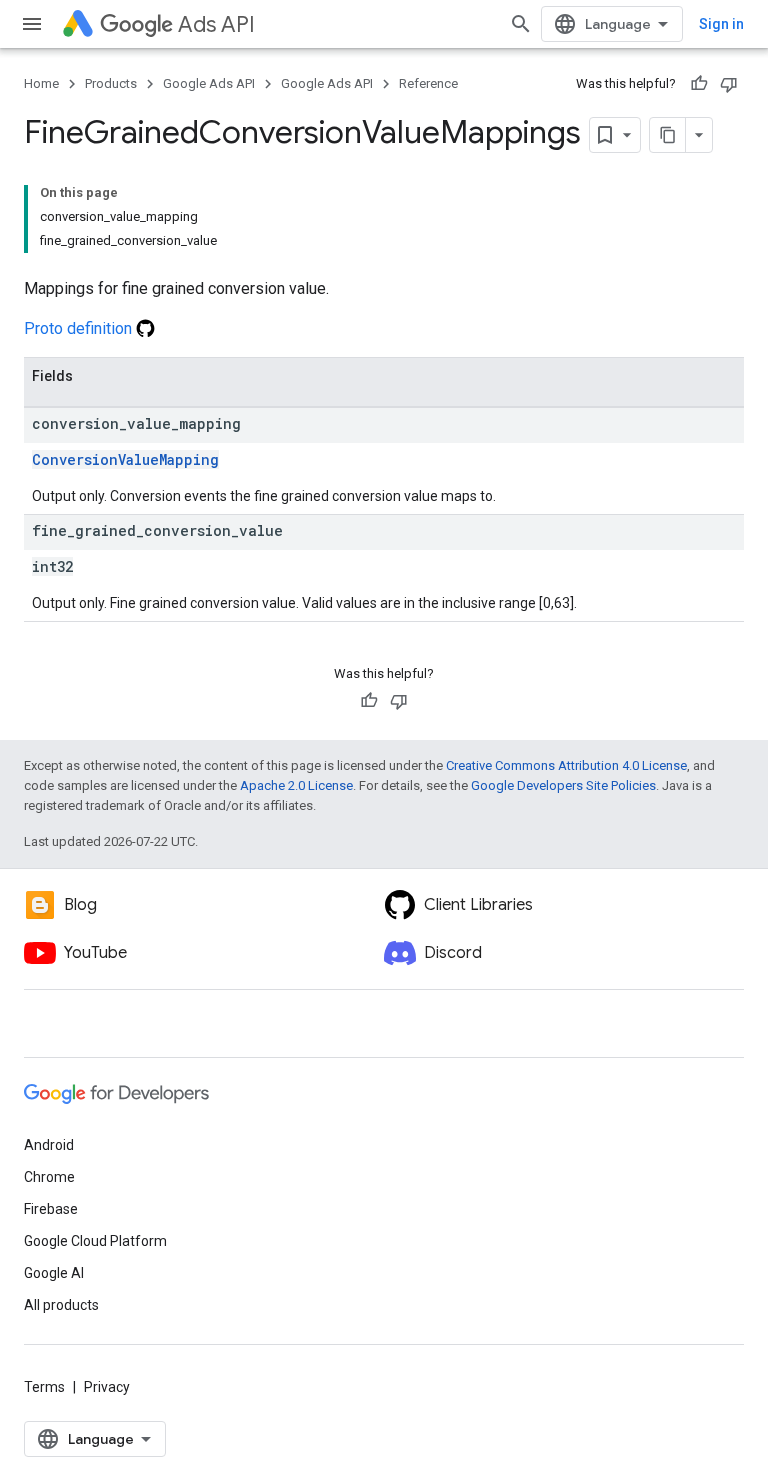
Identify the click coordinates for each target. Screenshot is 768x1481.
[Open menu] (32, 24)
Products (111, 83)
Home (41, 83)
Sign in (721, 24)
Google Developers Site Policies (563, 785)
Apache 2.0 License (296, 785)
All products (61, 1305)
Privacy (107, 1387)
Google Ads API (209, 83)
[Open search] (521, 24)
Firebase (51, 1209)
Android (49, 1145)
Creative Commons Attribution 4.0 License (566, 765)
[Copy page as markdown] (668, 135)
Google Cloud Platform (95, 1241)
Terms (44, 1387)
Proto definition (80, 328)
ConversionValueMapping (125, 459)
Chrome (49, 1177)
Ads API (216, 24)
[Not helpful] (729, 84)
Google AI (54, 1273)
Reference (428, 83)
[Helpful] (699, 84)
